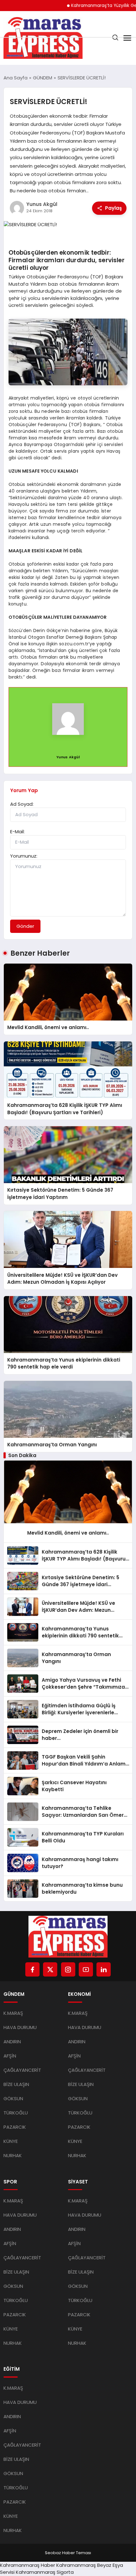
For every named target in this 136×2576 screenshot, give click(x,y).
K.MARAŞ (13, 2013)
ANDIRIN (12, 2042)
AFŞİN (10, 2056)
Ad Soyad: (22, 804)
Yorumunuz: (24, 856)
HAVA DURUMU (20, 2027)
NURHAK (13, 2155)
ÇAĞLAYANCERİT (22, 2070)
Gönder (25, 926)
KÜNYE (11, 2141)
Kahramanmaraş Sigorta (45, 2572)
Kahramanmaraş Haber (28, 2565)
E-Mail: (17, 832)
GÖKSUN (13, 2098)
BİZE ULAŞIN (16, 2084)
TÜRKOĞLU (16, 2113)
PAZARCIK (15, 2127)
